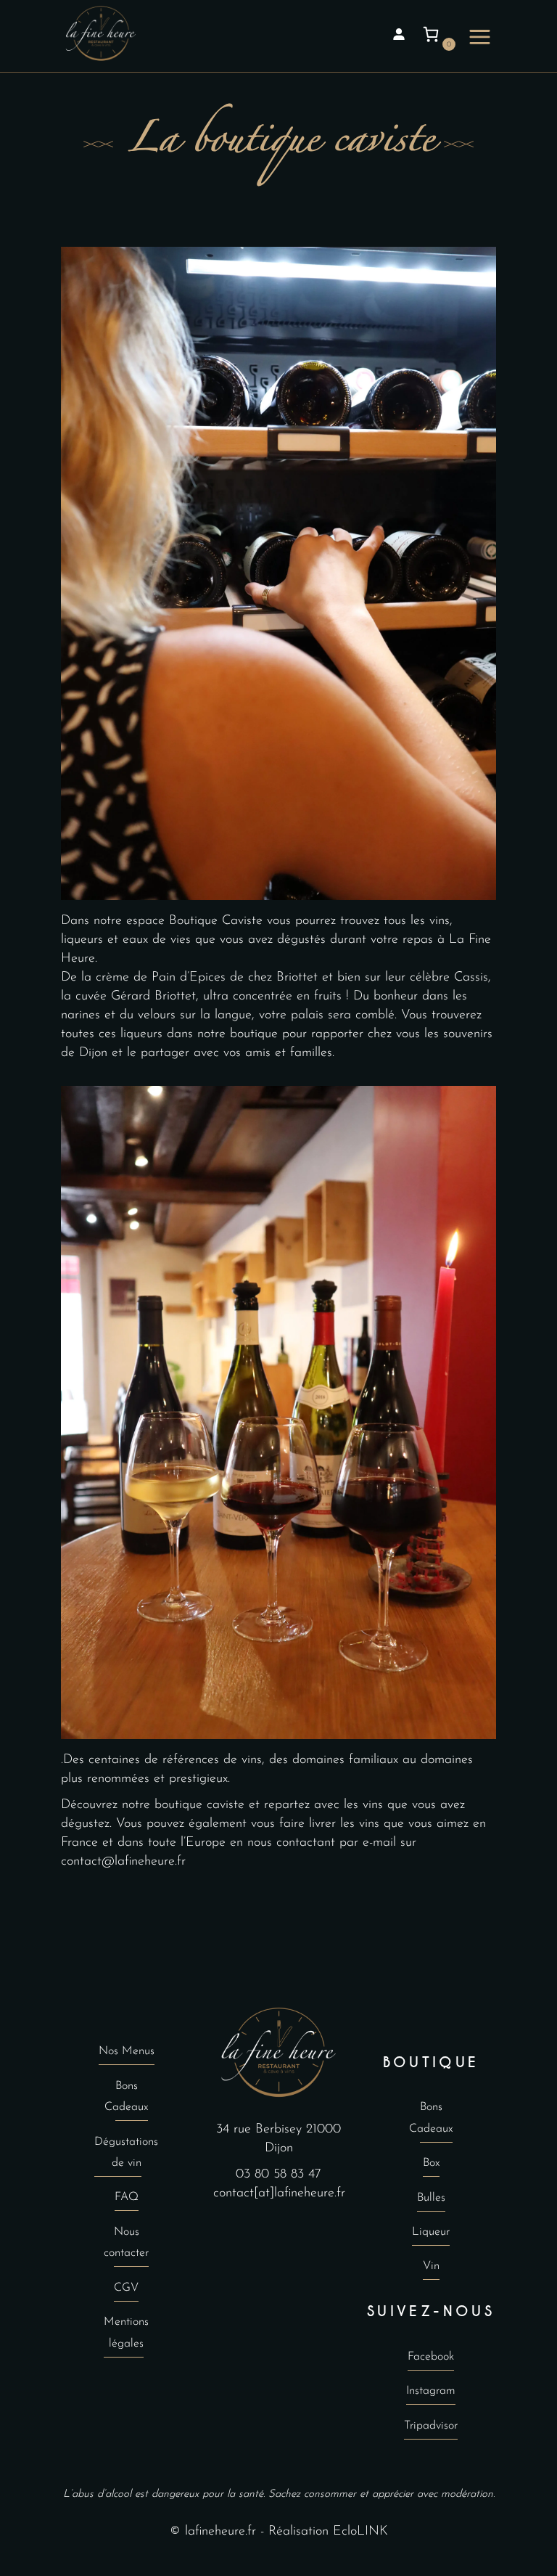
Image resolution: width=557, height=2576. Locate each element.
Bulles (431, 2198)
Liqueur (431, 2232)
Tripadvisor (431, 2426)
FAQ (127, 2197)
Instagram (431, 2391)
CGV (126, 2288)
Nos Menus (127, 2051)
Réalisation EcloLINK (328, 2532)
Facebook (431, 2357)
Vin (431, 2266)
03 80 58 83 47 (278, 2175)
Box (431, 2163)
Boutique (431, 2062)
